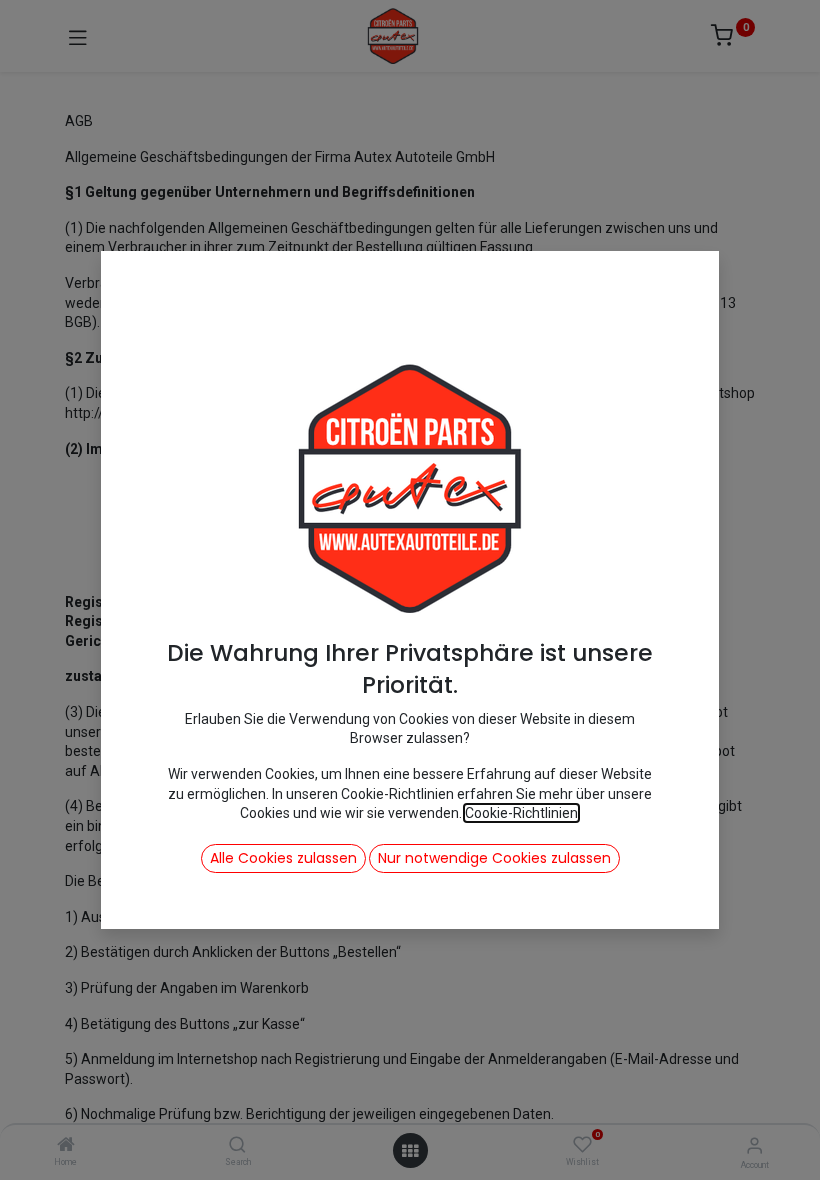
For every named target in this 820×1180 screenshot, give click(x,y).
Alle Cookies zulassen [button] (283, 858)
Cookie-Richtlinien (521, 813)
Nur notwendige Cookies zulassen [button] (494, 858)
